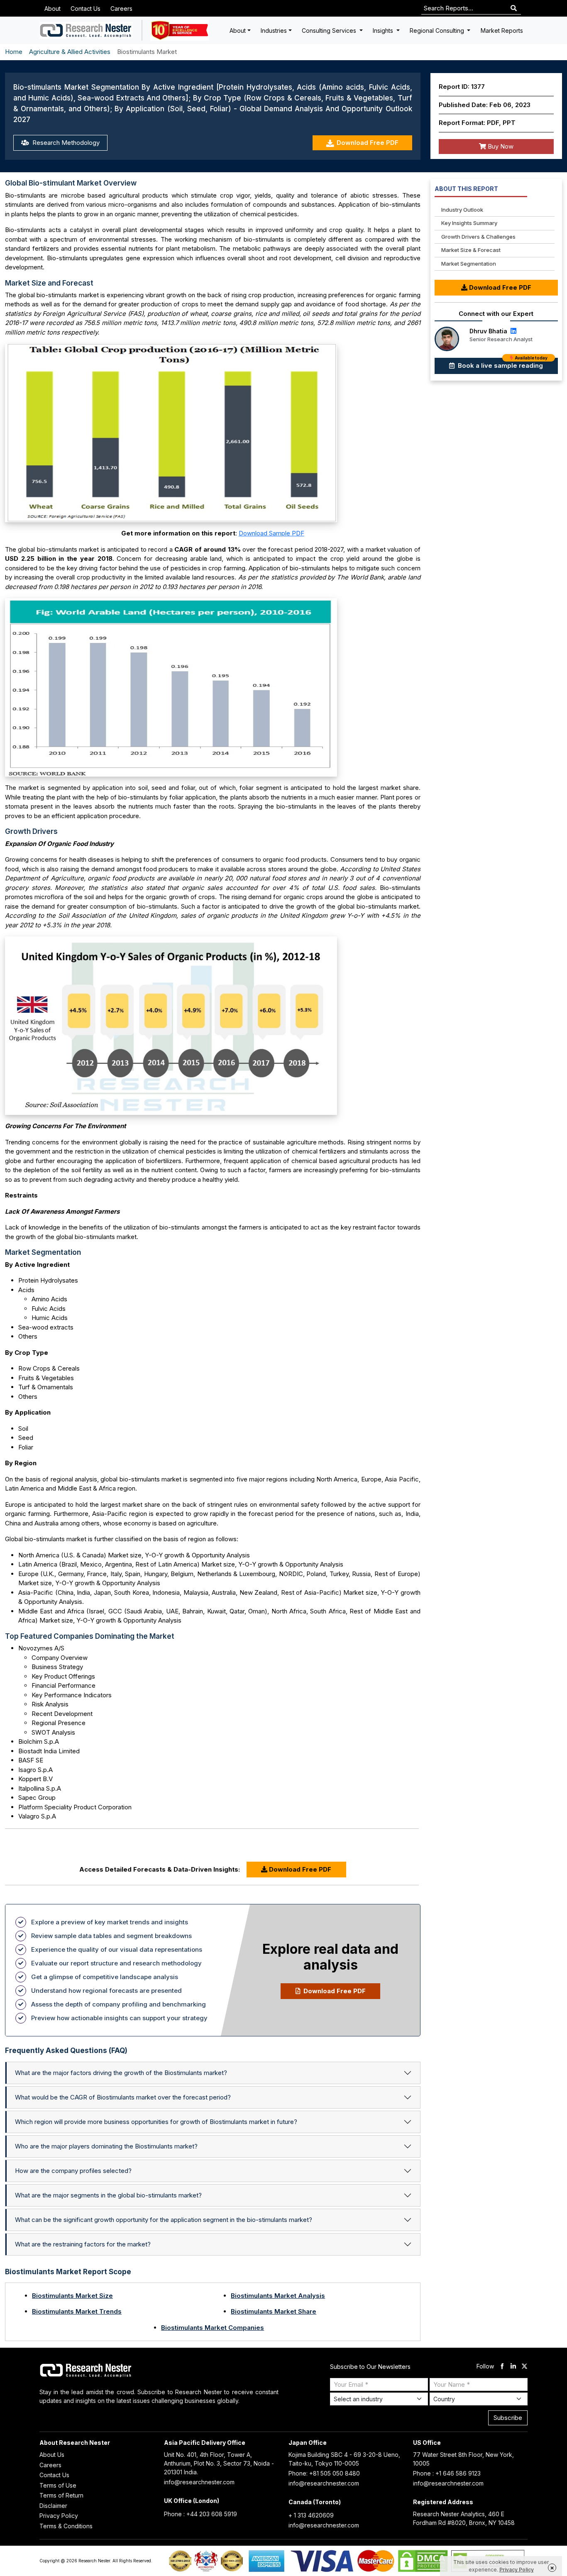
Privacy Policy (59, 2516)
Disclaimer (53, 2506)
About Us (52, 2455)
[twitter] (524, 2367)
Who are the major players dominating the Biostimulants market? (106, 2146)
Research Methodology (65, 143)
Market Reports (502, 31)
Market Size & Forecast (471, 250)
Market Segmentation (469, 264)
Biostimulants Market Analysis (278, 2296)
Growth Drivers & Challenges (478, 237)
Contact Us (86, 9)
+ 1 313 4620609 (311, 2515)
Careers (121, 9)
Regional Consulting (438, 31)
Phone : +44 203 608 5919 (200, 2514)
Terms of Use (58, 2485)
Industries (274, 31)
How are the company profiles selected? (73, 2171)
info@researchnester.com (199, 2482)
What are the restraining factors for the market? (83, 2244)
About (53, 9)
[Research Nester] (86, 30)
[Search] (514, 9)
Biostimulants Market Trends (77, 2311)
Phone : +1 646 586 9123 (447, 2473)
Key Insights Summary (469, 223)
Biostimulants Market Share (274, 2311)
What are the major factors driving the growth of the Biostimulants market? (121, 2073)
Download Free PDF (368, 143)
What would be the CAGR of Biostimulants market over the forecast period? (123, 2097)
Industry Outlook (462, 210)
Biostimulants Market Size (72, 2296)
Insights (384, 31)
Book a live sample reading (502, 364)
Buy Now (500, 146)
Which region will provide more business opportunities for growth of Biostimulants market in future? (156, 2122)
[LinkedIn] (513, 331)
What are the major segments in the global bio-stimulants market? (108, 2195)
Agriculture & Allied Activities (70, 52)
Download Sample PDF (271, 533)
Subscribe (508, 2418)
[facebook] (502, 2367)
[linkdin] (513, 2367)
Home (14, 52)
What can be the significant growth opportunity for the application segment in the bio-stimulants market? (164, 2220)
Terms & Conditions (66, 2526)
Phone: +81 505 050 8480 (324, 2473)
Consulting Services (330, 31)
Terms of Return (61, 2495)
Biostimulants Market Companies (213, 2328)
